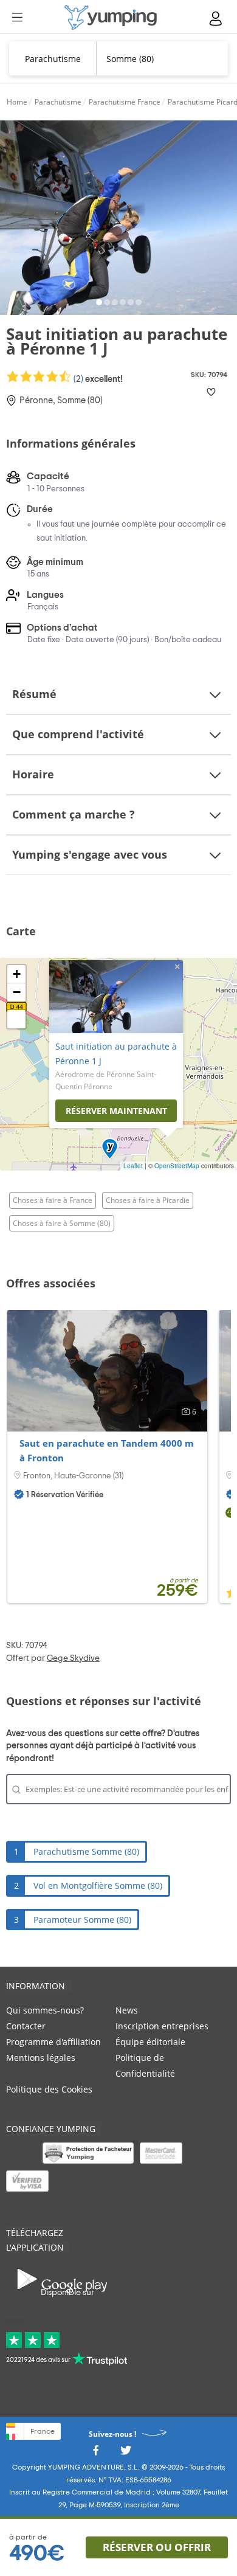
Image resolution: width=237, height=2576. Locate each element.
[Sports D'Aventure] (111, 17)
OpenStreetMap (177, 1166)
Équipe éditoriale (150, 2042)
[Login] (216, 19)
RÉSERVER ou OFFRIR (157, 2547)
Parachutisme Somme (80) (86, 1851)
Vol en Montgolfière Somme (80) (98, 1885)
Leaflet (133, 1166)
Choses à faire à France (53, 1200)
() (97, 379)
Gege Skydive (73, 1658)
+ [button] (17, 974)
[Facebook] (95, 2453)
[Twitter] (126, 2453)
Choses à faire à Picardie (148, 1200)
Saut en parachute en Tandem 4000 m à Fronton (107, 1450)
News (127, 2010)
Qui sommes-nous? (45, 2010)
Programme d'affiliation (53, 2042)
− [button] (17, 992)
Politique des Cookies (49, 2089)
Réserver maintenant (116, 1111)
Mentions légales (41, 2058)
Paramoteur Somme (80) (82, 1920)
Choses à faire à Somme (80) (62, 1223)
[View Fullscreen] (16, 1019)
